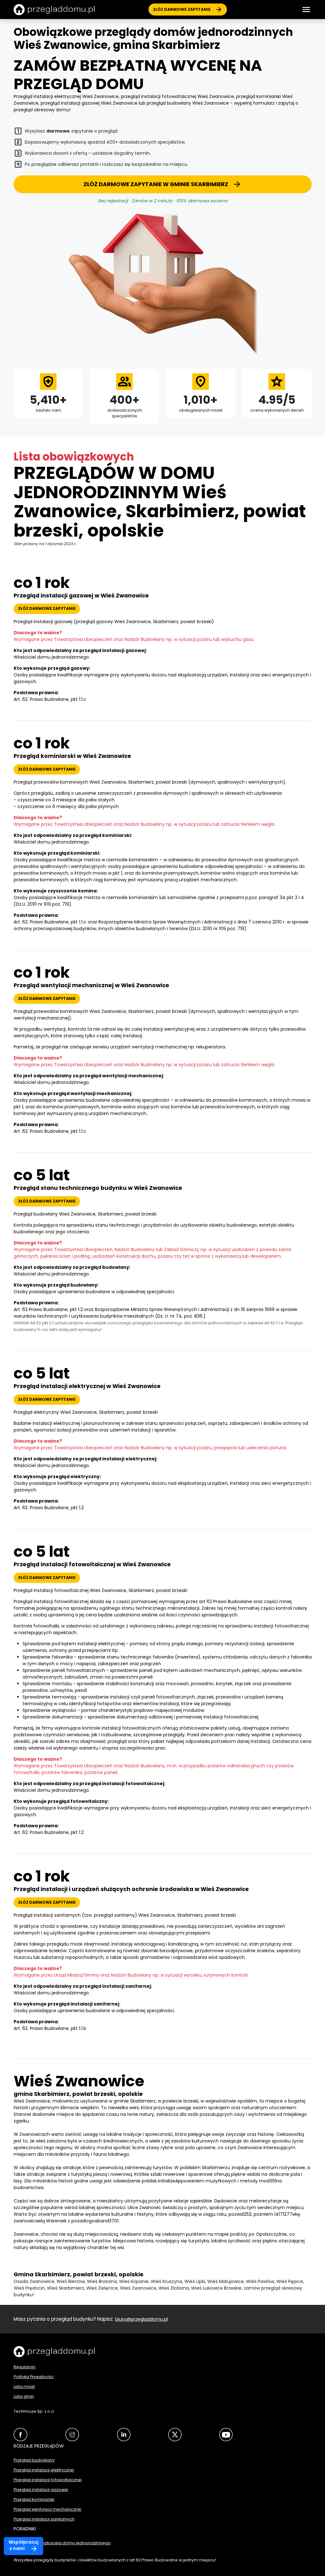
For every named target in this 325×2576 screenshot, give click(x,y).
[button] (306, 10)
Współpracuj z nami (23, 2545)
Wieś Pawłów (260, 2281)
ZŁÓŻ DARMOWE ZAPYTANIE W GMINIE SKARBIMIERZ (156, 184)
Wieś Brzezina (102, 2281)
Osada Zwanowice (34, 2281)
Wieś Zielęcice (102, 2288)
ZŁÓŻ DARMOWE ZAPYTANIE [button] (47, 608)
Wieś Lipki (195, 2281)
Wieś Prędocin (29, 2288)
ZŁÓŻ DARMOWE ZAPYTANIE (182, 9)
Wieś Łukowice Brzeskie (216, 2288)
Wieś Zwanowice (138, 2288)
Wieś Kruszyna (166, 2281)
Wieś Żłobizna (174, 2288)
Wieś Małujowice (226, 2281)
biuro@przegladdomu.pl (142, 2319)
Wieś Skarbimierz (66, 2288)
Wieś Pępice (290, 2281)
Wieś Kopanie (134, 2281)
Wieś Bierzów (71, 2281)
